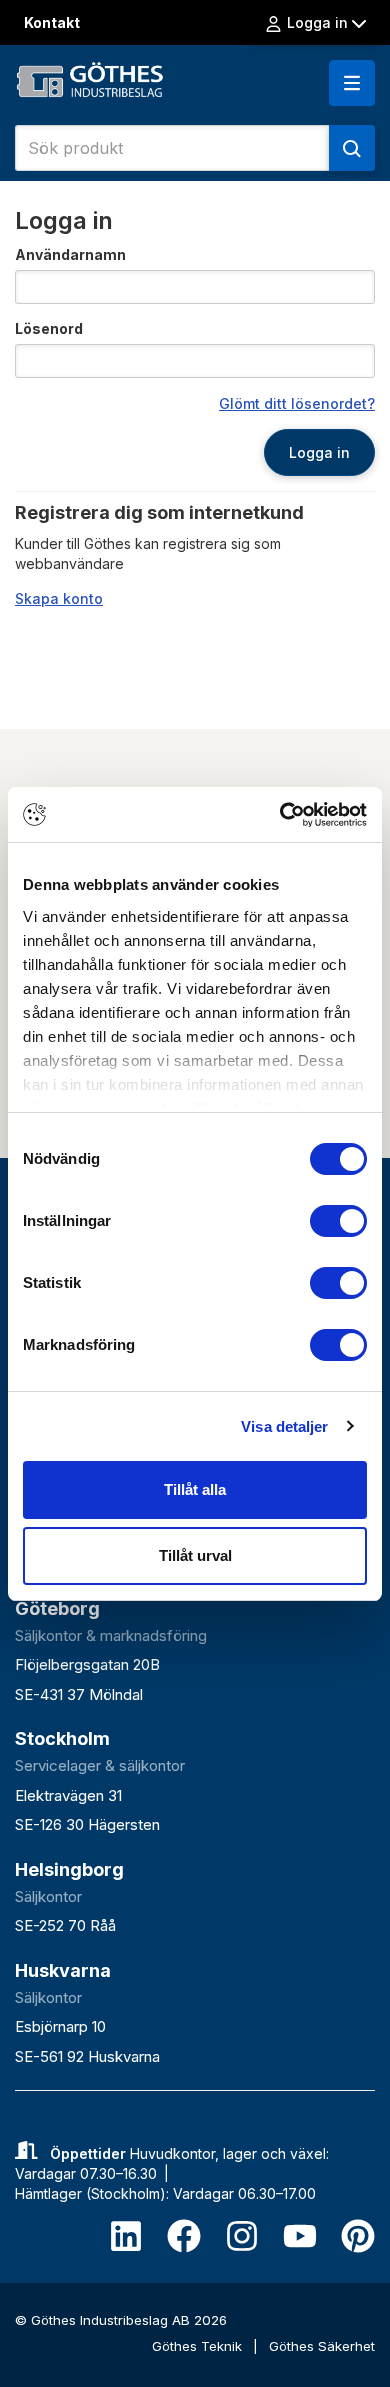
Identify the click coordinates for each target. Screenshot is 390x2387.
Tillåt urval (195, 1555)
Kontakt (52, 22)
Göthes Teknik (199, 2346)
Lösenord (49, 328)
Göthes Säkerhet (322, 2346)
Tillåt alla (195, 1489)
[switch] (338, 1221)
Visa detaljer (284, 1426)
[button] (352, 83)
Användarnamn (70, 254)
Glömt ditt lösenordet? (297, 403)
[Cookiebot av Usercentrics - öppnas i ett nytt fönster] (280, 815)
